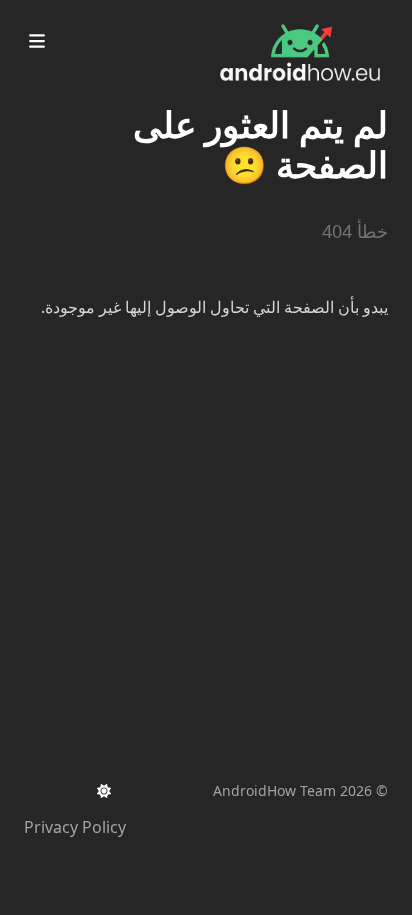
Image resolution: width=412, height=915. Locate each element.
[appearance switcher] (104, 791)
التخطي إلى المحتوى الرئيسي (263, 18)
